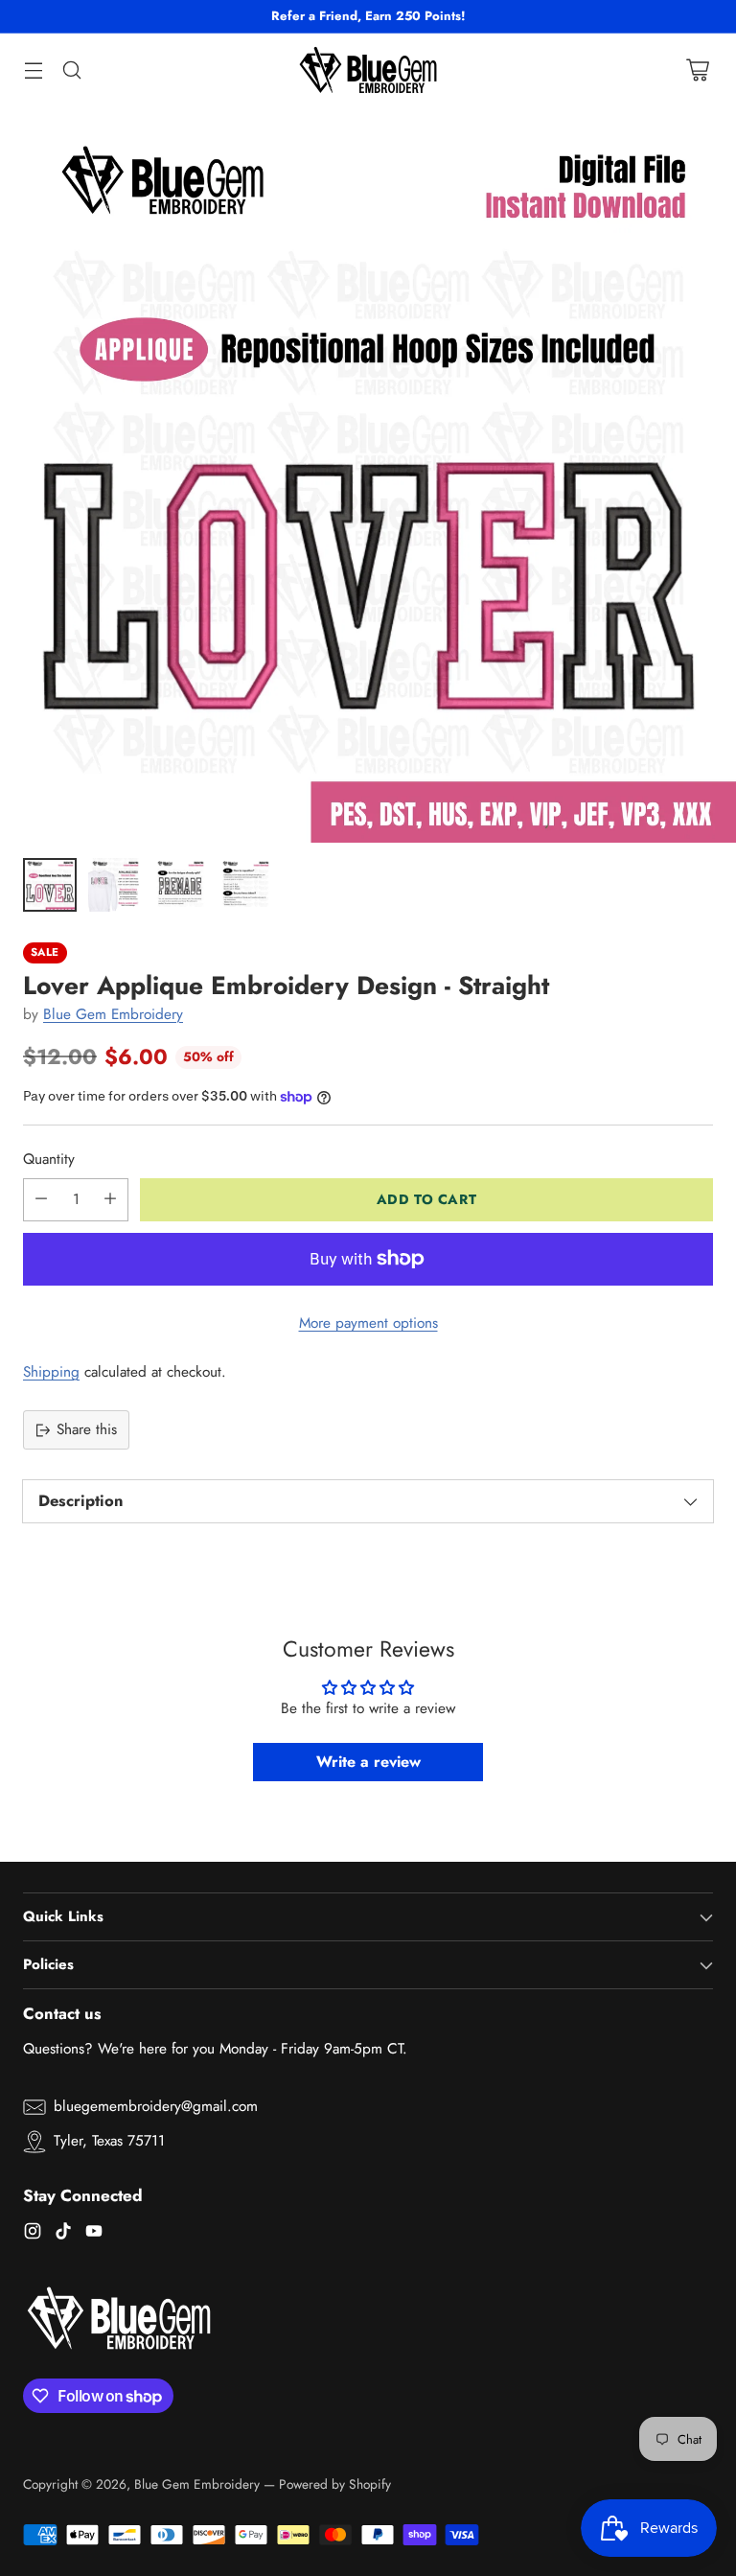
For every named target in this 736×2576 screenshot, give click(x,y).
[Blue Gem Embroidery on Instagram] (33, 2234)
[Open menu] (33, 70)
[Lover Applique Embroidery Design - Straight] (368, 475)
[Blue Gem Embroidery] (368, 70)
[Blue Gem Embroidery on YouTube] (94, 2234)
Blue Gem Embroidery (113, 1014)
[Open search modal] (71, 70)
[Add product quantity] (110, 1200)
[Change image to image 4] (245, 885)
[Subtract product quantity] (41, 1200)
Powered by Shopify (335, 2484)
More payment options (368, 1323)
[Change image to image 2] (115, 885)
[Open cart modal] (697, 70)
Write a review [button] (368, 1762)
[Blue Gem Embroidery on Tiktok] (63, 2234)
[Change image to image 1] (50, 885)
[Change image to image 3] (180, 885)
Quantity (49, 1159)
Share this (87, 1429)
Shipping (51, 1372)
